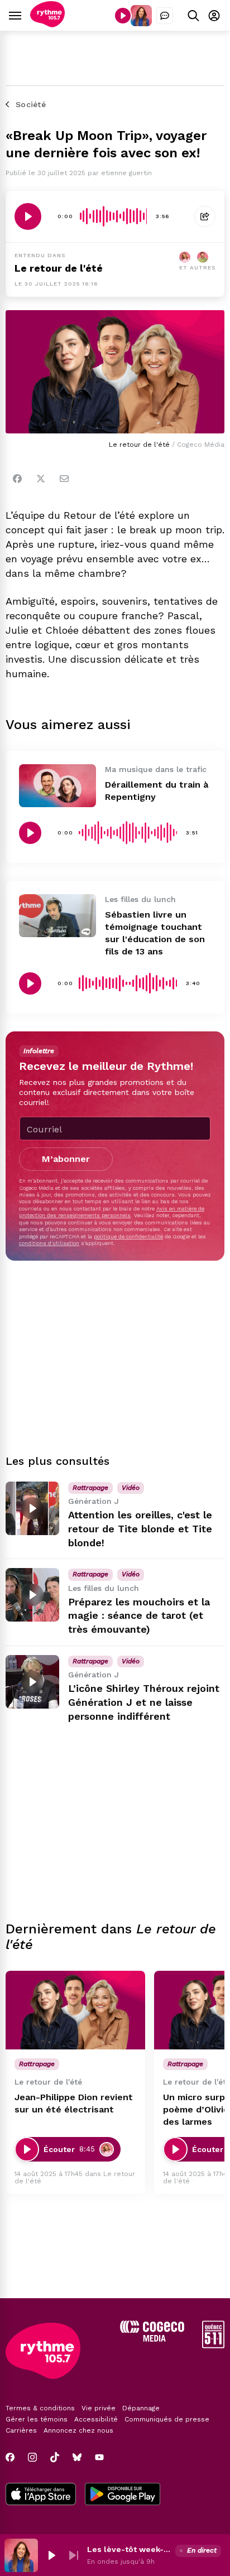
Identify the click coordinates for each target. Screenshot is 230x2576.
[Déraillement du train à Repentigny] (57, 786)
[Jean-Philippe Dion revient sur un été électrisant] (75, 2010)
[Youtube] (99, 2457)
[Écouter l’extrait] (28, 216)
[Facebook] (17, 479)
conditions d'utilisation (49, 1243)
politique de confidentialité (128, 1236)
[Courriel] (64, 479)
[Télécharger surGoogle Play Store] (123, 2495)
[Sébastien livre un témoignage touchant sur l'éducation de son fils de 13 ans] (57, 916)
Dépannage (141, 2408)
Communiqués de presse (167, 2419)
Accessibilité (96, 2419)
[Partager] (205, 216)
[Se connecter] (214, 15)
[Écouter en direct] (123, 16)
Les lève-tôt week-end (129, 2549)
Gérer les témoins (37, 2419)
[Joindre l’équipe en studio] (165, 16)
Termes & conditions (40, 2408)
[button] (51, 2555)
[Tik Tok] (55, 2457)
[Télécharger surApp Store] (41, 2495)
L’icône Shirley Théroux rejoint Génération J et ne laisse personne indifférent (144, 1702)
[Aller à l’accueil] (47, 24)
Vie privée (99, 2408)
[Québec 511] (213, 2345)
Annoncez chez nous (78, 2430)
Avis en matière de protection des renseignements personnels (112, 1212)
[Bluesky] (77, 2457)
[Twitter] (41, 479)
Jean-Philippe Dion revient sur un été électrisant (74, 2103)
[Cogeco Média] (152, 2339)
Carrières (21, 2430)
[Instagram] (32, 2457)
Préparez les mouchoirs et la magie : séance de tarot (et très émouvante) (139, 1616)
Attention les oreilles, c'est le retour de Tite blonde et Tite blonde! (140, 1529)
